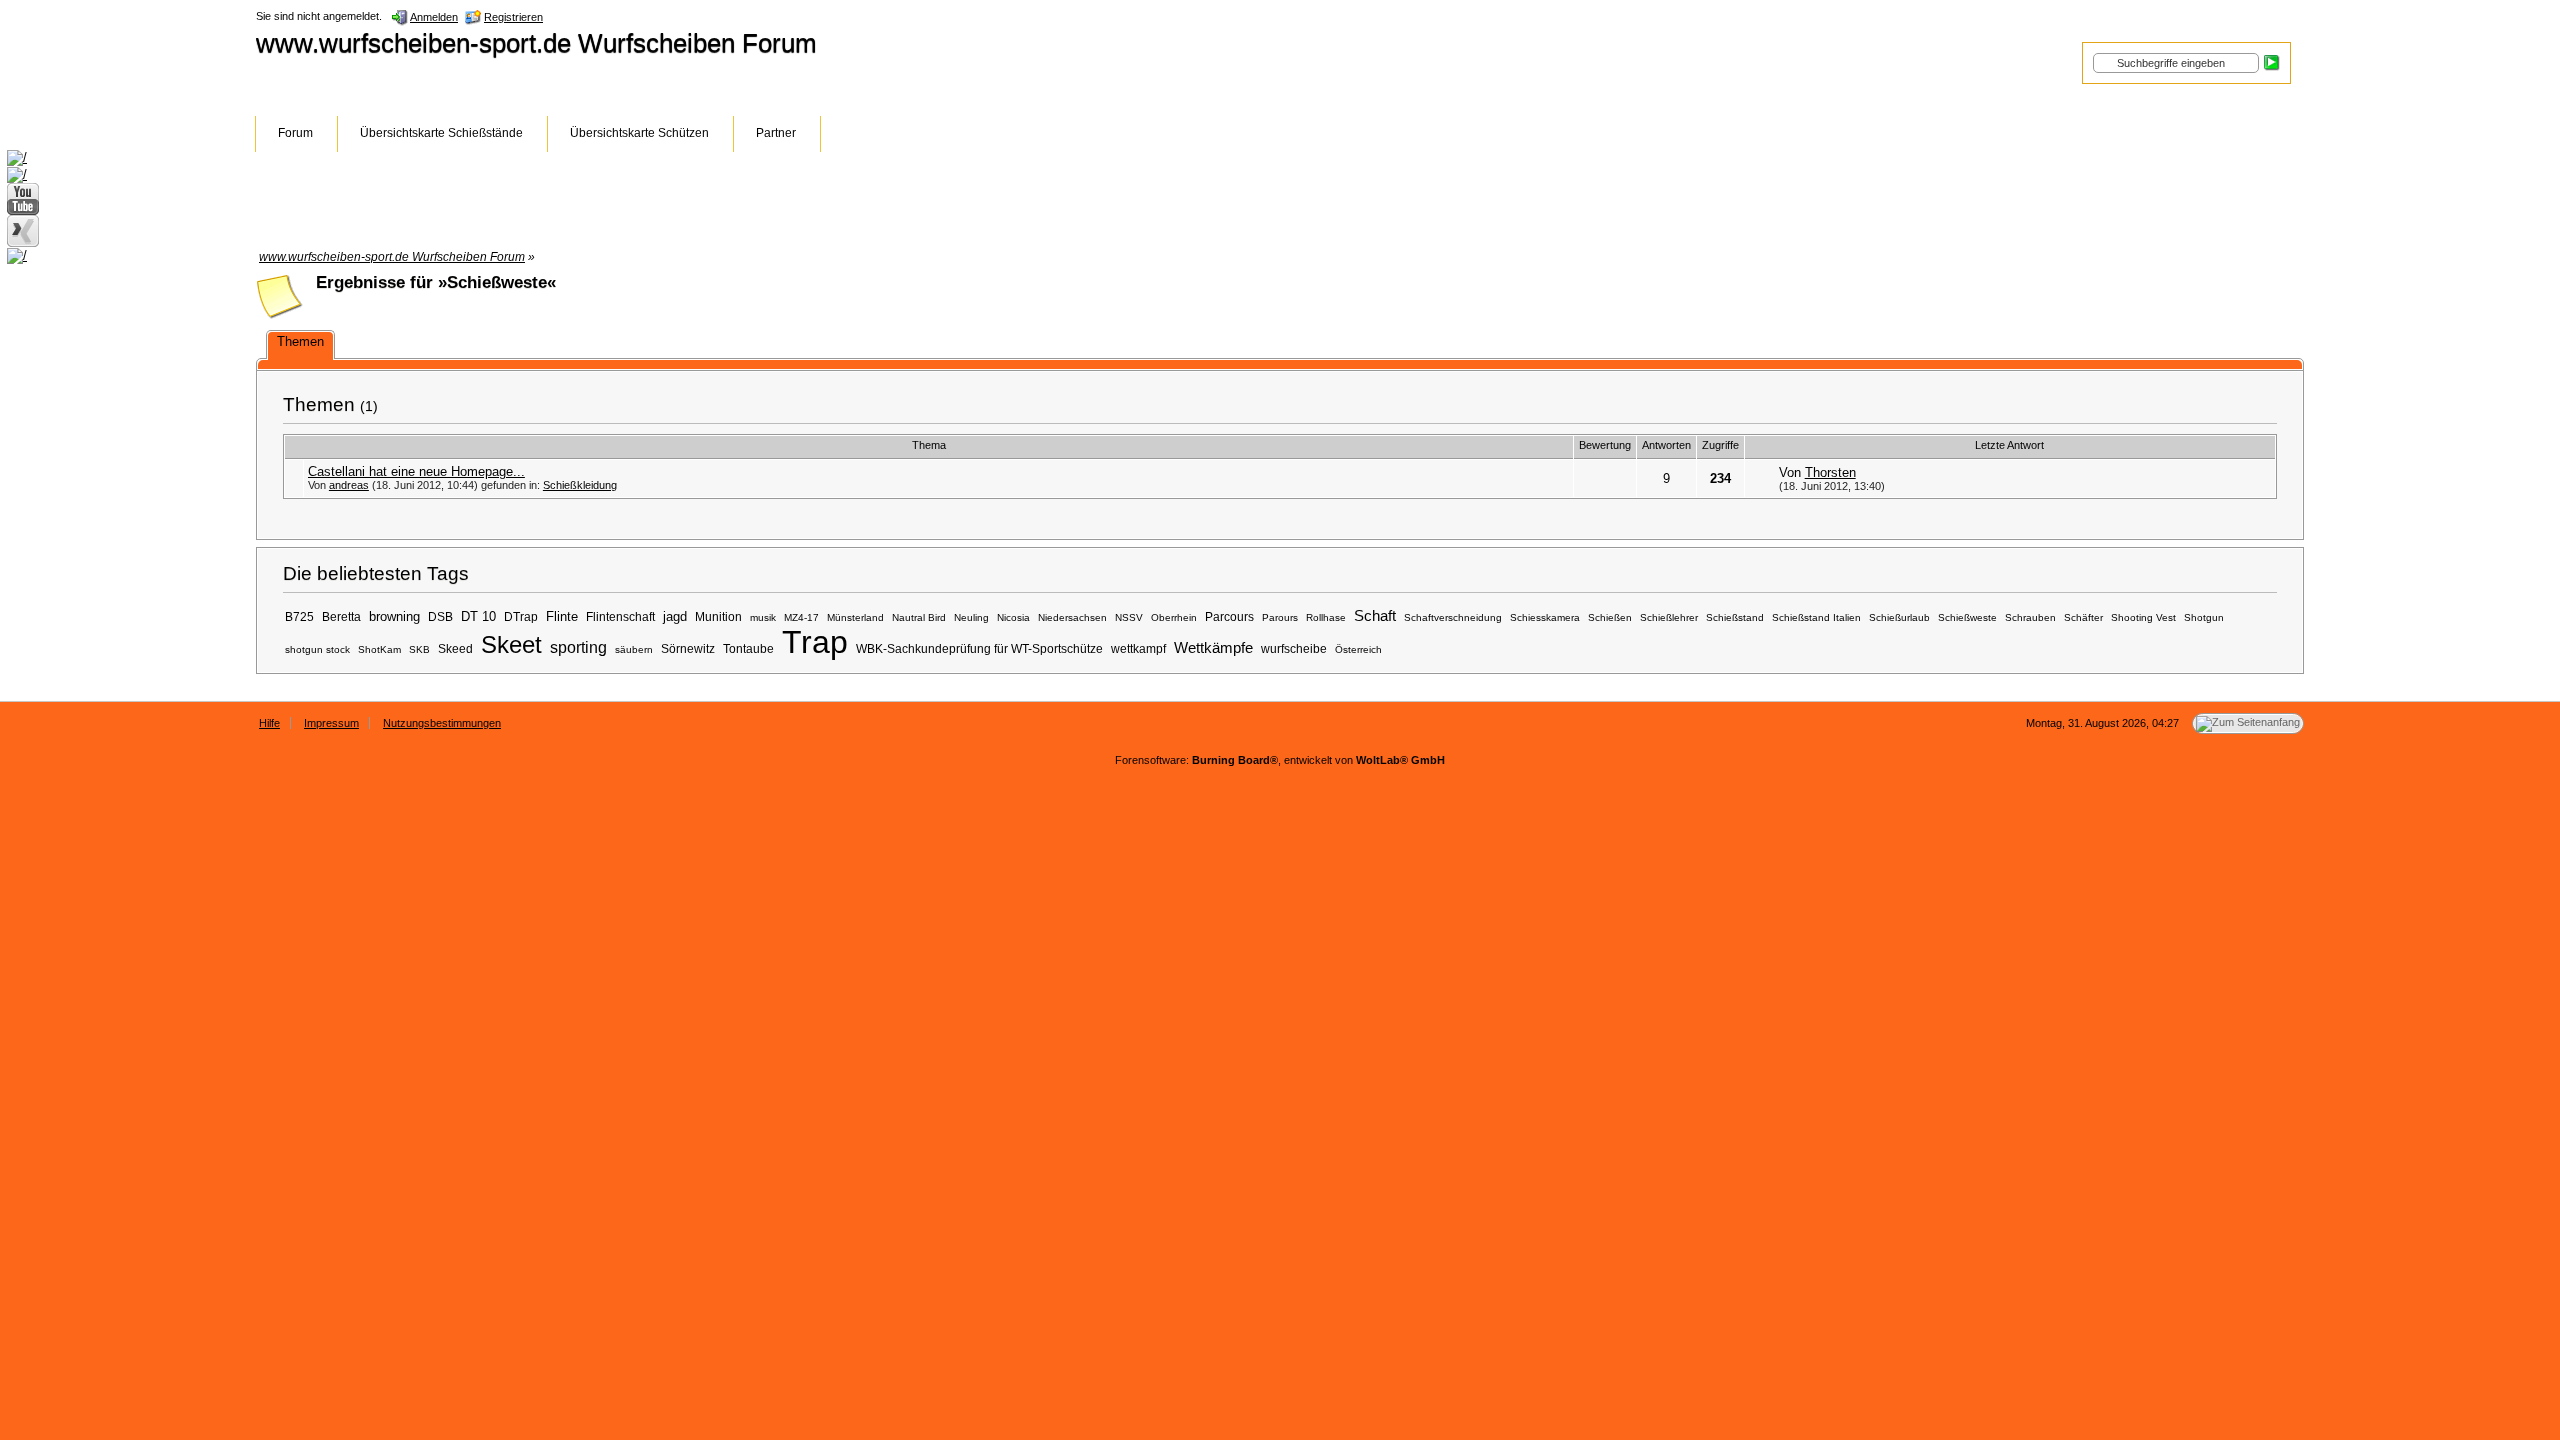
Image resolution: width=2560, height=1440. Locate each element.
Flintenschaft (620, 616)
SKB (419, 649)
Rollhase (1326, 617)
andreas (349, 485)
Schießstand (1735, 617)
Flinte (562, 616)
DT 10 (478, 616)
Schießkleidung (580, 485)
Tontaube (748, 648)
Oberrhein (1174, 617)
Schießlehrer (1669, 617)
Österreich (1358, 649)
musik (763, 617)
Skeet (511, 644)
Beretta (341, 616)
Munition (718, 616)
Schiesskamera (1545, 617)
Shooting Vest (2143, 617)
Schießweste (1967, 617)
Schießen (1610, 617)
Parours (1280, 617)
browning (394, 616)
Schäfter (2083, 617)
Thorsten (1830, 472)
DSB (440, 616)
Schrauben (2030, 617)
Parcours (1229, 616)
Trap (815, 642)
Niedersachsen (1072, 617)
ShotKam (379, 649)
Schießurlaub (1899, 617)
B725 (299, 616)
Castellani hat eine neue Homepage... (416, 471)
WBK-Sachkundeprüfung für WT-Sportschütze (979, 648)
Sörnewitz (688, 648)
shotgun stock (317, 649)
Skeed (455, 648)
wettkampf (1138, 648)
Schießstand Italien (1816, 617)
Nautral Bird (919, 617)
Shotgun (2204, 617)
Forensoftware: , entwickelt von (1280, 760)
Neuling (971, 617)
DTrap (521, 616)
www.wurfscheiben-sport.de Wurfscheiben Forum (536, 43)
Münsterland (855, 617)
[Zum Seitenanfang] (2248, 723)
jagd (675, 616)
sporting (578, 647)
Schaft (1375, 616)
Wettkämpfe (1213, 648)
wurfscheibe (1294, 648)
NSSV (1129, 617)
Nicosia (1013, 617)
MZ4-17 (801, 617)
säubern (634, 649)
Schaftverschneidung (1453, 617)
